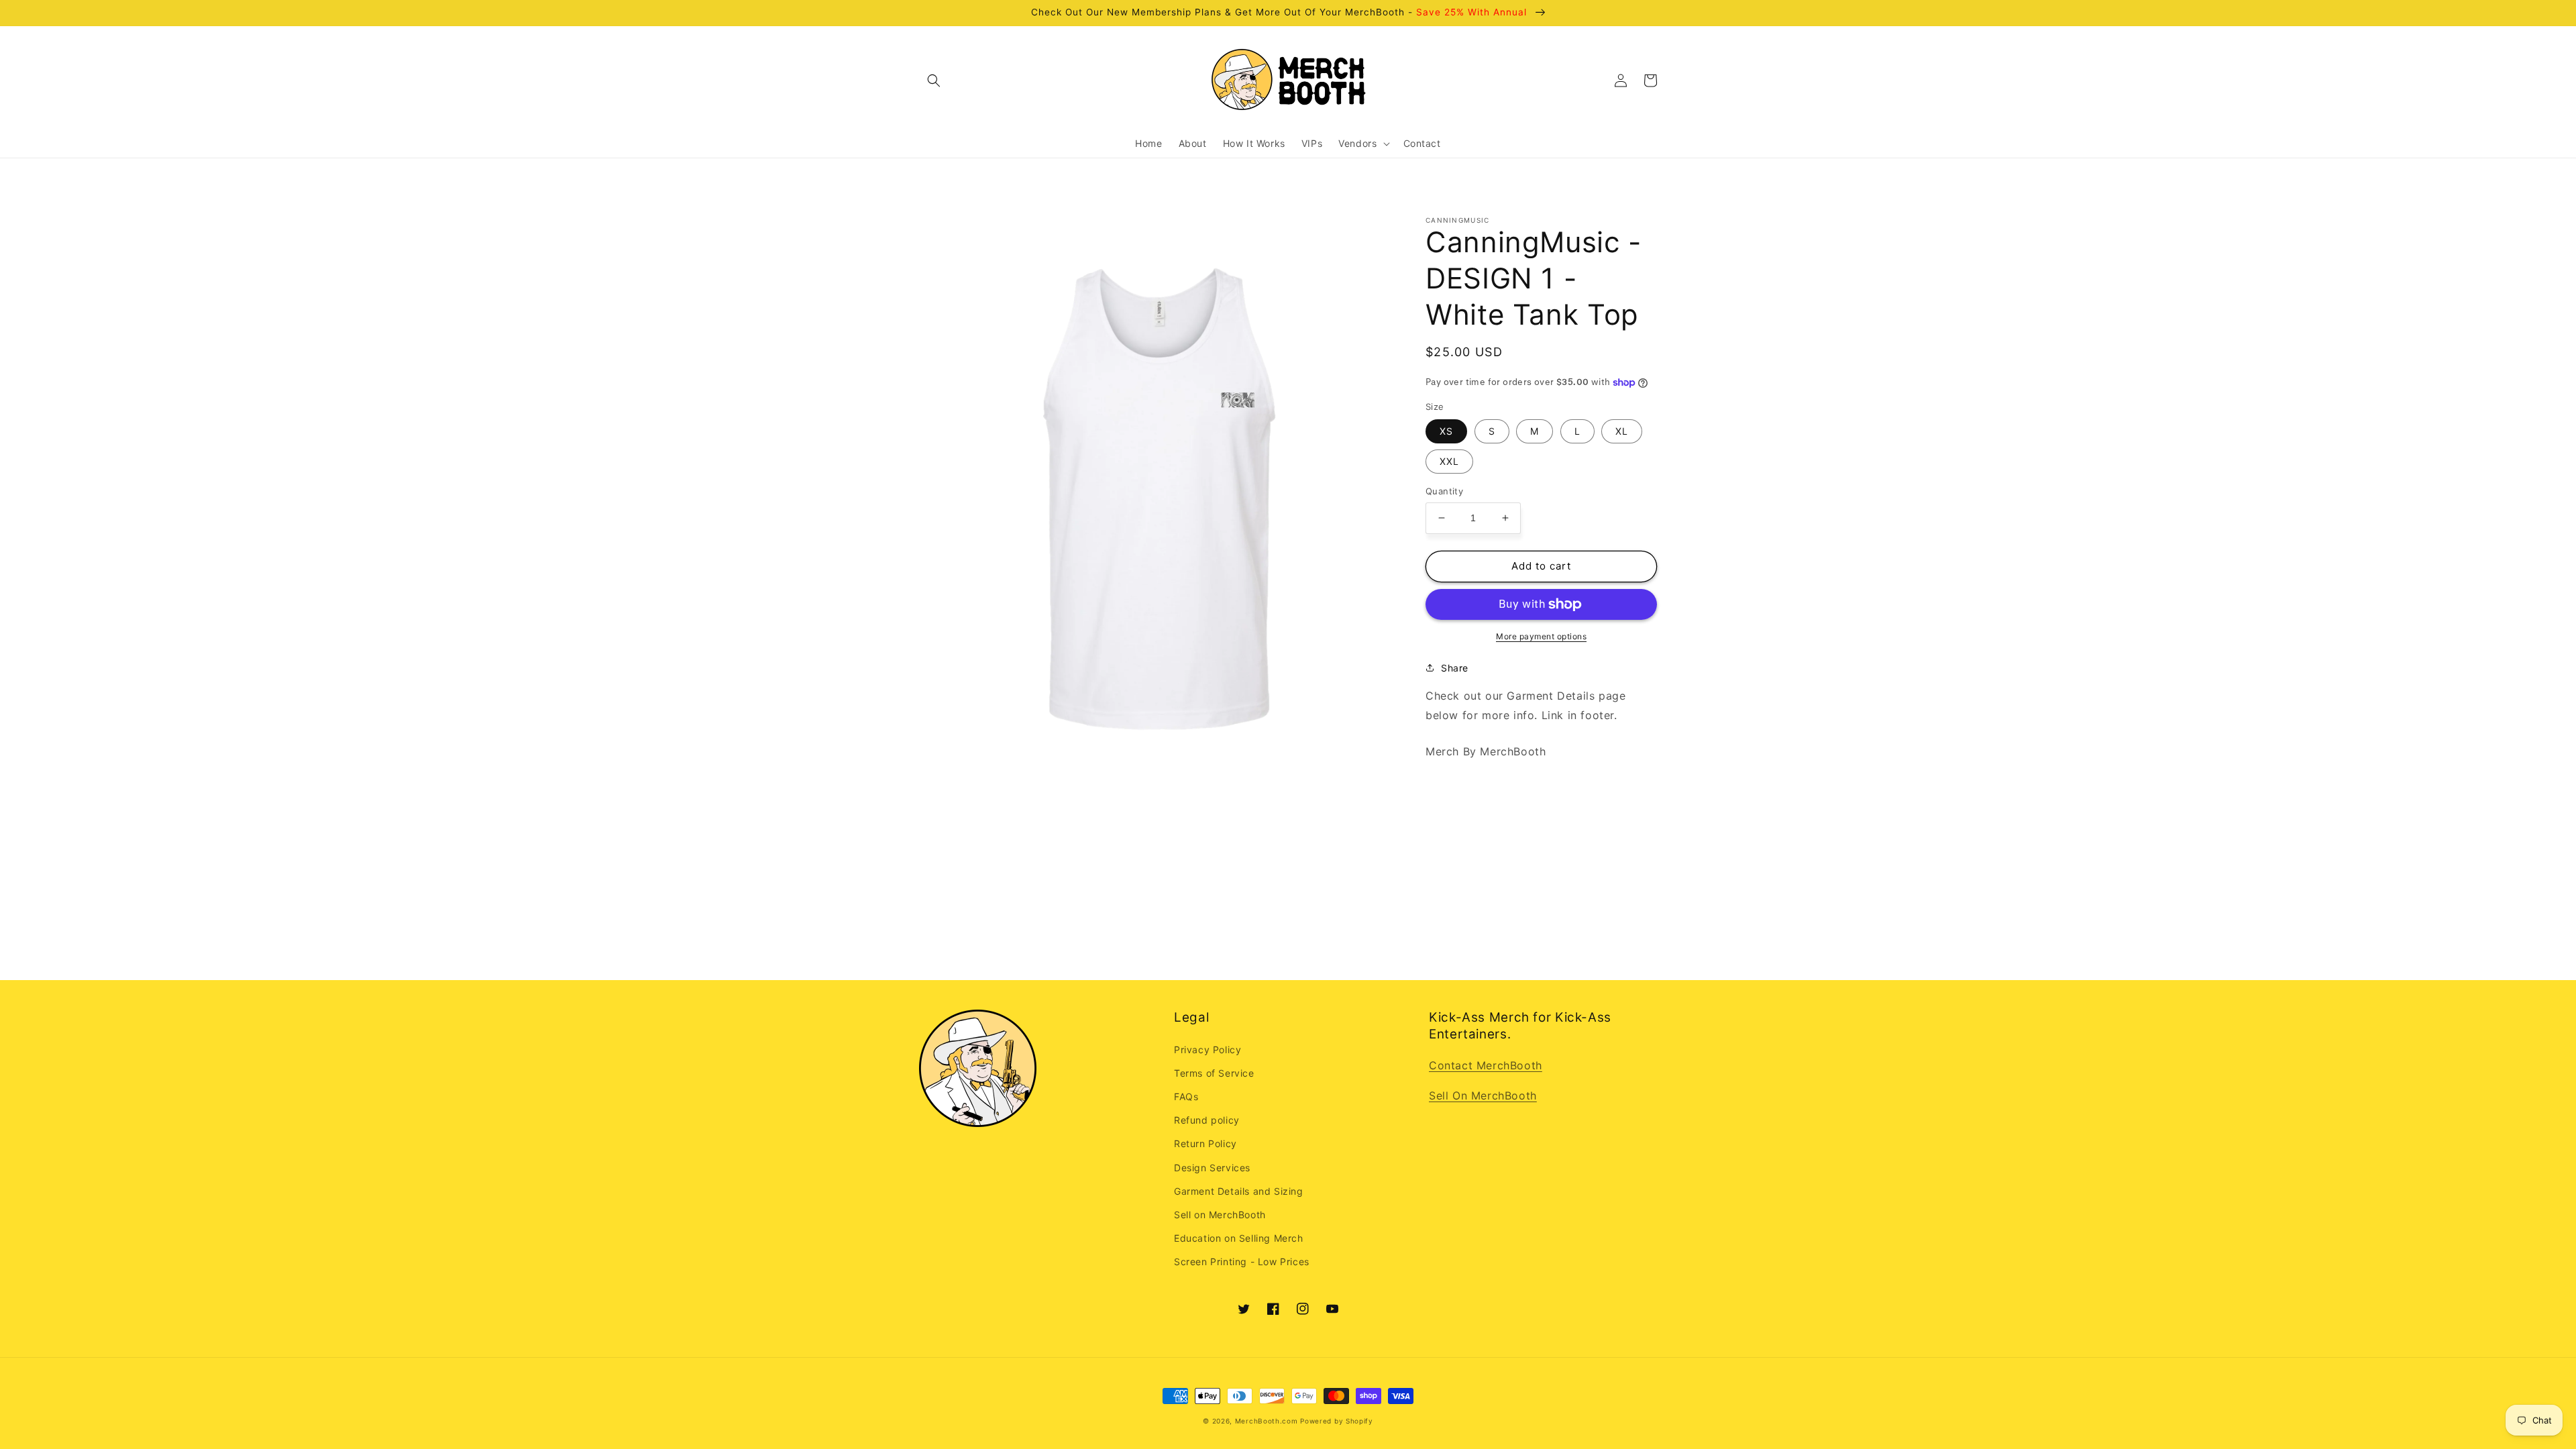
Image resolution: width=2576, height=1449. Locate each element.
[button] (934, 80)
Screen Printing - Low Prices (1242, 1262)
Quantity (1444, 491)
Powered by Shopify (1337, 1421)
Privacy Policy (1207, 1050)
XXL (1449, 461)
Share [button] (1455, 668)
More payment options (1541, 636)
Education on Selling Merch (1239, 1238)
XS (1446, 431)
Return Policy (1205, 1143)
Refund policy (1207, 1120)
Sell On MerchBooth (1483, 1095)
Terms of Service (1214, 1073)
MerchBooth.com (1267, 1421)
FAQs (1186, 1096)
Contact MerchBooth (1486, 1065)
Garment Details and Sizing (1239, 1191)
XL (1622, 431)
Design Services (1212, 1168)
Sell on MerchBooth (1220, 1215)
